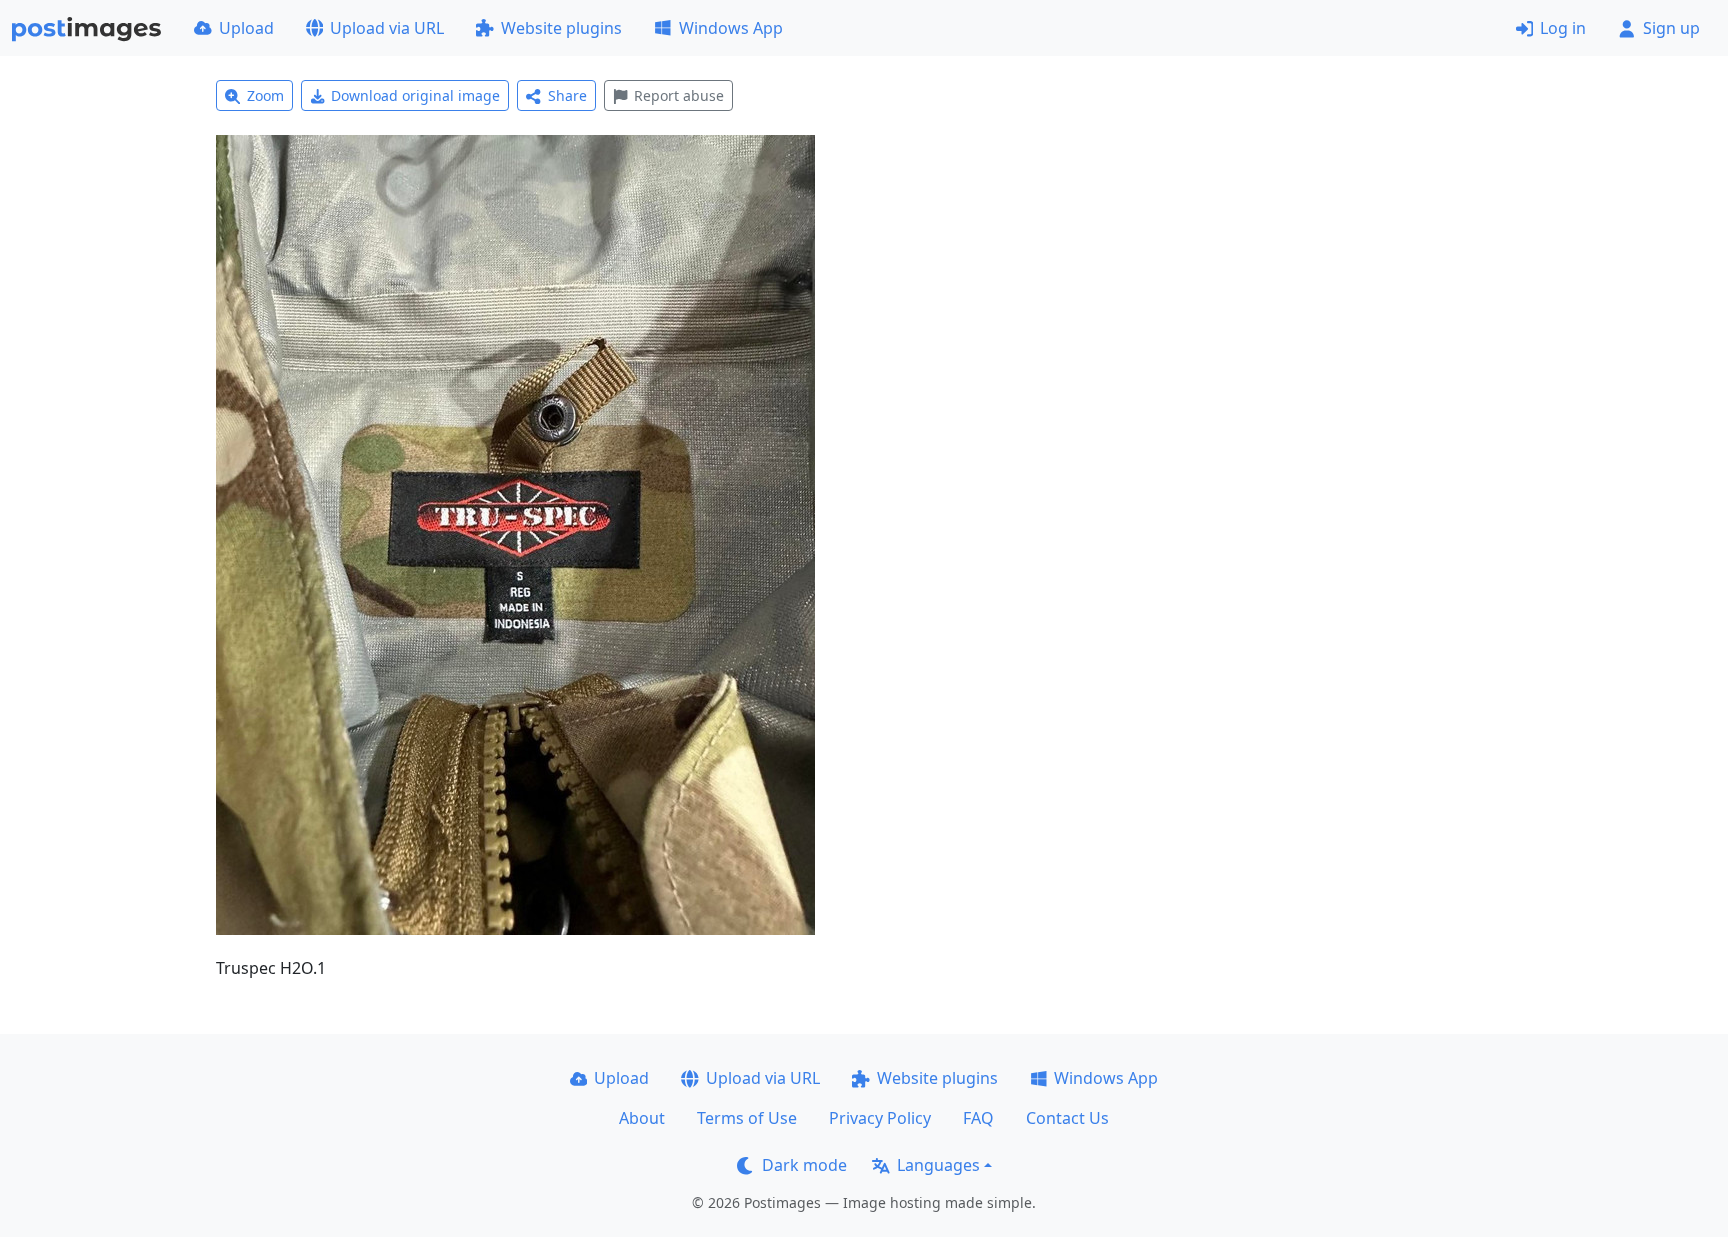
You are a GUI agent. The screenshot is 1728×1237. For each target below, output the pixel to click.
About (642, 1118)
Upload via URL (387, 28)
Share (567, 95)
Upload (246, 28)
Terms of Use (747, 1118)
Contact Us (1067, 1118)
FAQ (978, 1118)
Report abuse (679, 95)
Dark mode (804, 1165)
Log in (1563, 28)
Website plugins (561, 28)
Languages (938, 1165)
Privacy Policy (880, 1118)
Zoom (265, 95)
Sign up (1671, 28)
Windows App (731, 28)
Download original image (415, 95)
